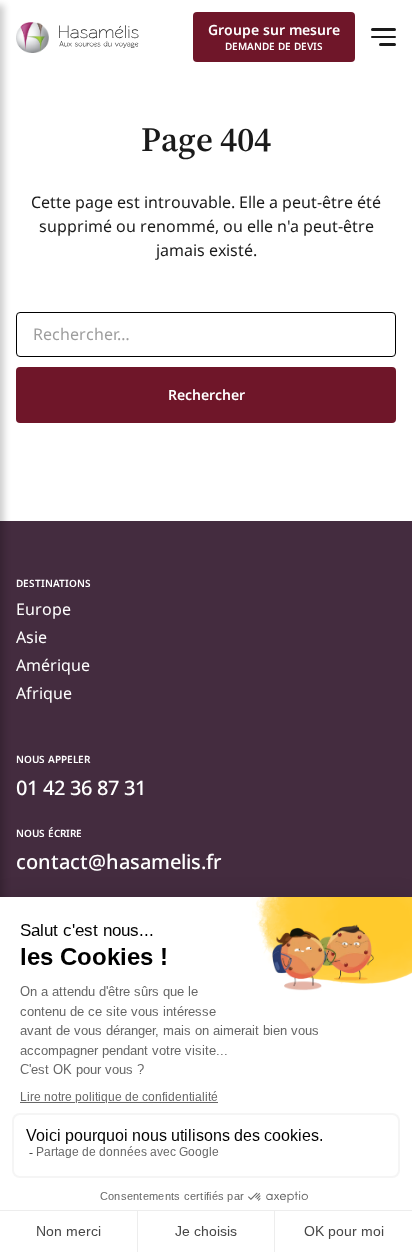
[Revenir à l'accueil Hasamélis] (77, 37)
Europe (43, 609)
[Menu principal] (383, 37)
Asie (31, 637)
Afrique (44, 693)
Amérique (53, 665)
